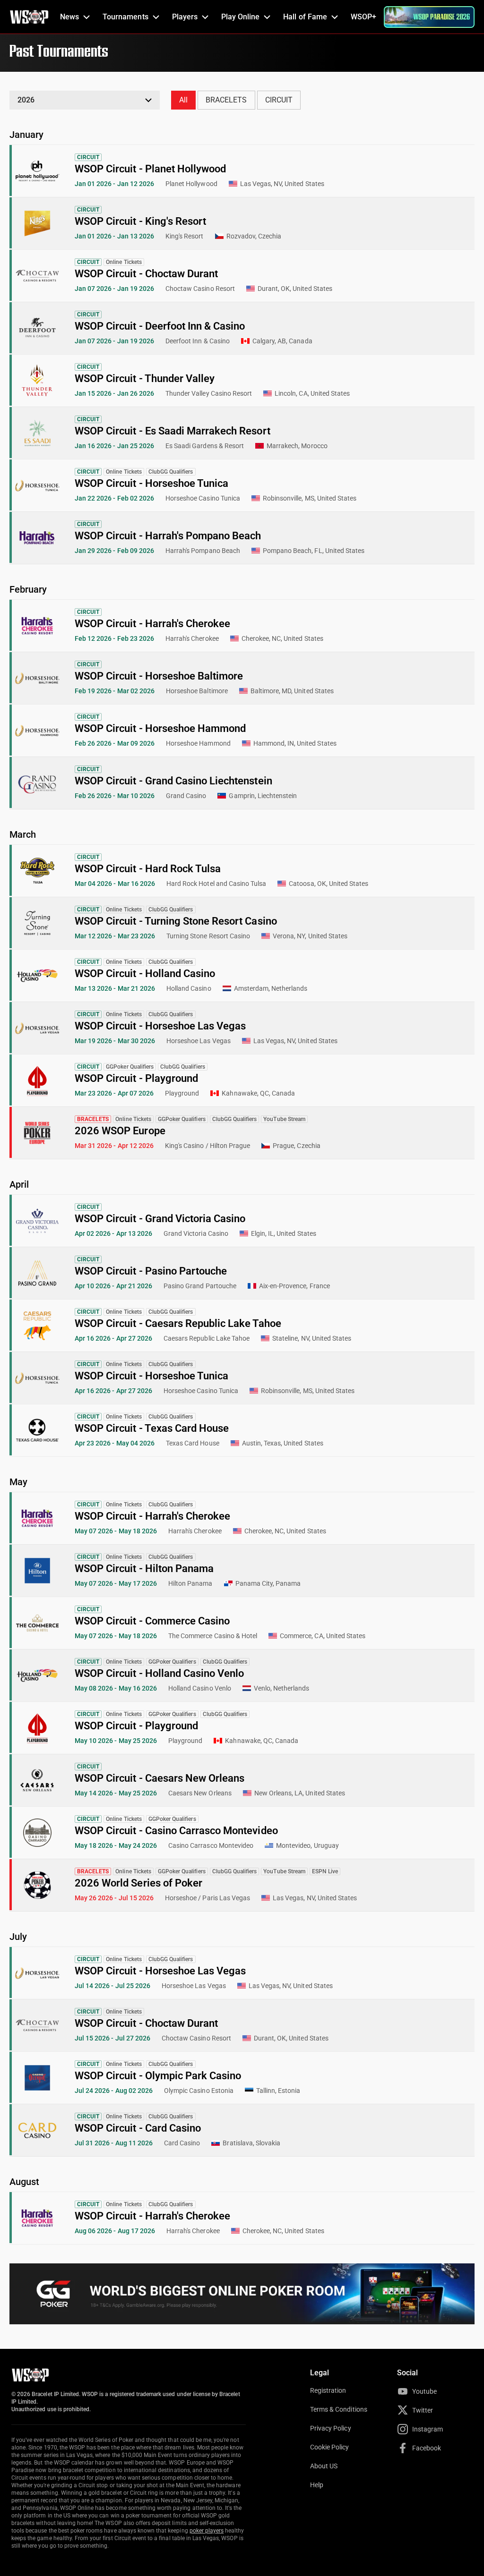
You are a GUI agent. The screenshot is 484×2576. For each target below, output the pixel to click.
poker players (207, 2531)
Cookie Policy (330, 2447)
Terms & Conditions (339, 2409)
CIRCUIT (279, 100)
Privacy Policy (331, 2428)
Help (317, 2485)
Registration (328, 2390)
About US (324, 2466)
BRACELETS (226, 100)
